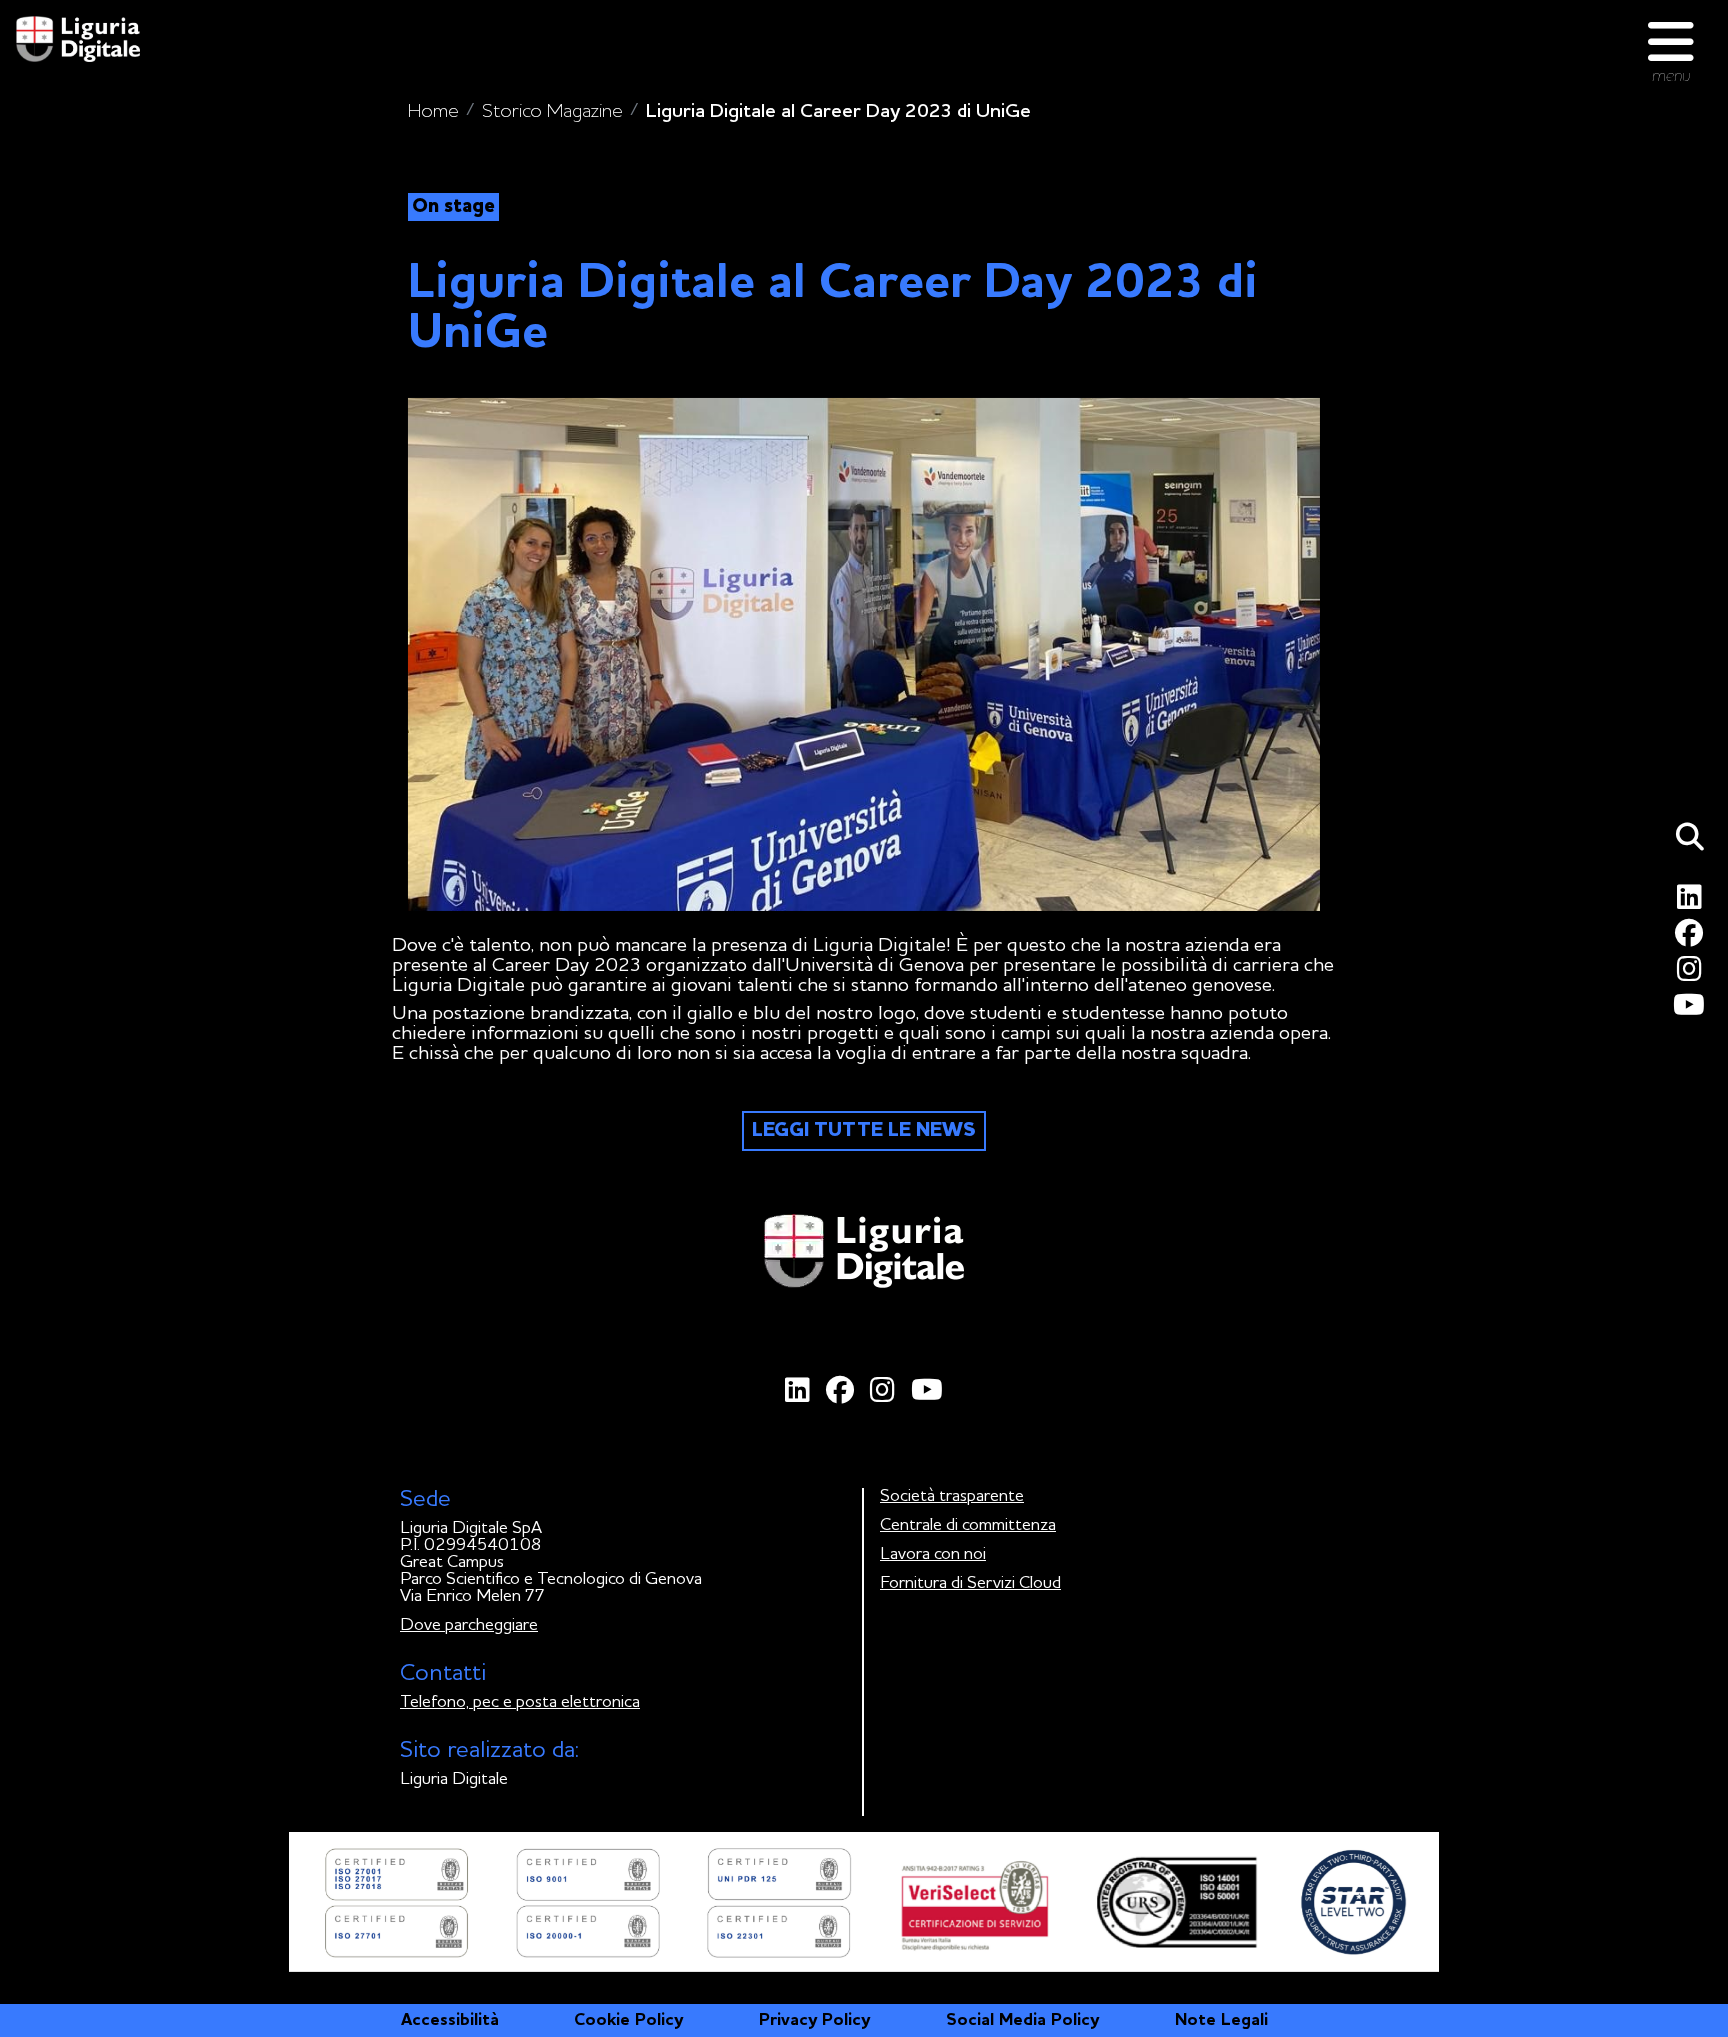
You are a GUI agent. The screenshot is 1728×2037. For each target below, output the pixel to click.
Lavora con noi (933, 1554)
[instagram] (1693, 974)
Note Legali (1221, 2020)
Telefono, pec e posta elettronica (520, 1702)
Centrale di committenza (968, 1525)
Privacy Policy (814, 2020)
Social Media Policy (1022, 2020)
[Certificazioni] (864, 1901)
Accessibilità (450, 2020)
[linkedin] (1693, 902)
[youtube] (1692, 1010)
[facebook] (1692, 938)
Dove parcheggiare (469, 1625)
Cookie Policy (628, 2020)
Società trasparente (952, 1496)
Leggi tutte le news (864, 1131)
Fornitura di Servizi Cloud (970, 1583)
